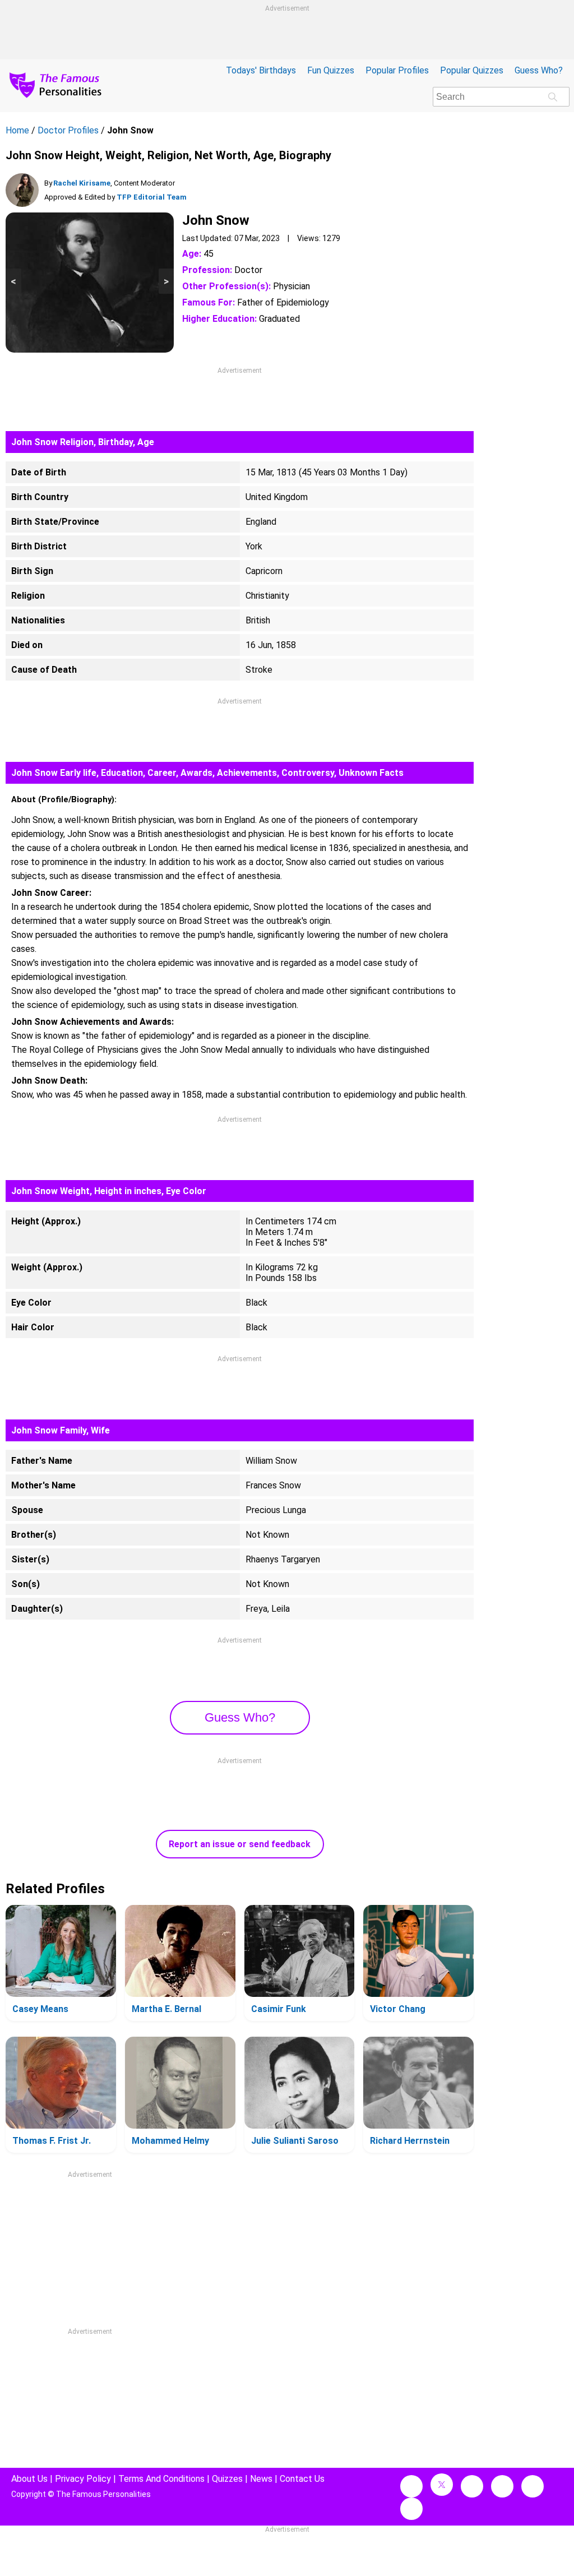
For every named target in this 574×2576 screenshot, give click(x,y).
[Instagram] (472, 2486)
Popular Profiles (397, 70)
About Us (29, 2479)
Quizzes (227, 2479)
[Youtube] (411, 2509)
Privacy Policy (83, 2479)
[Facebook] (411, 2486)
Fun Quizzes (331, 70)
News (261, 2479)
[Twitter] (442, 2485)
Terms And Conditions (161, 2479)
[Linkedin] (502, 2486)
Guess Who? (539, 70)
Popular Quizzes (472, 70)
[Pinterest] (533, 2486)
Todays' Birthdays (261, 70)
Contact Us (302, 2479)
